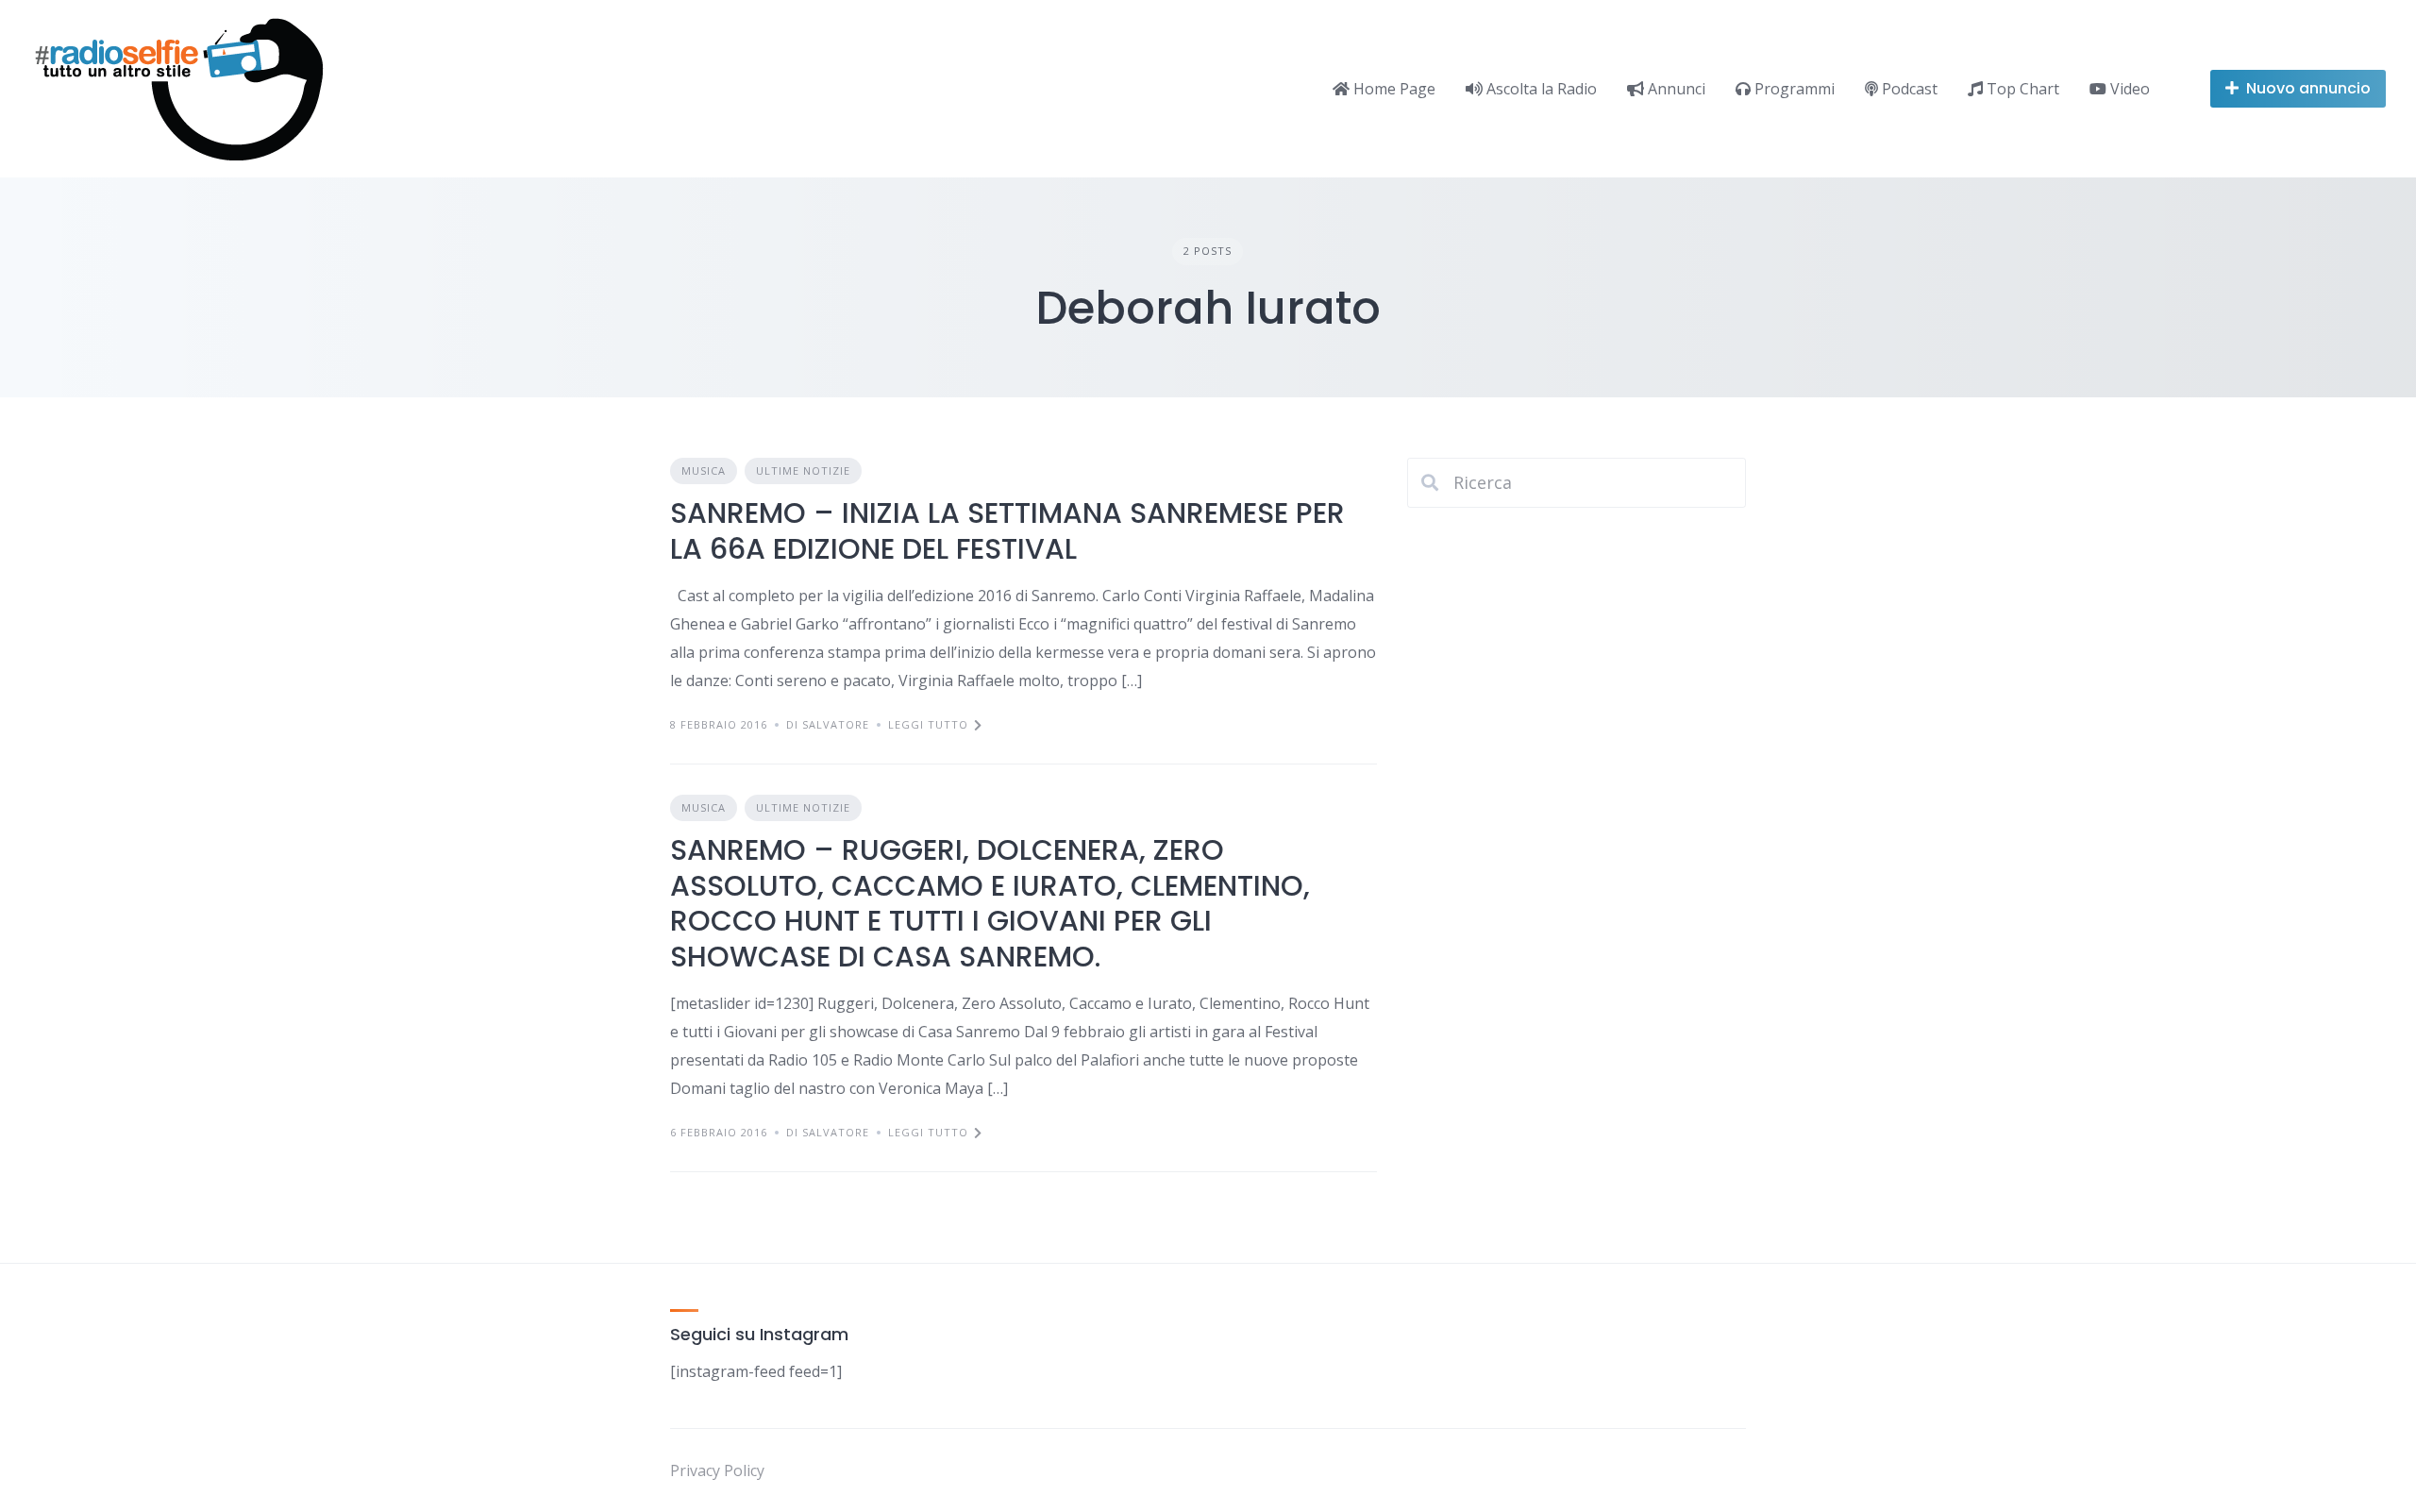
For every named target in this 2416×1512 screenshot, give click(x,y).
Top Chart (2021, 89)
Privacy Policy (717, 1470)
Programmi (1793, 89)
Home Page (1393, 89)
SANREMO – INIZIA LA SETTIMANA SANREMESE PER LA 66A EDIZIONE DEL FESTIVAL (1007, 531)
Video (2128, 89)
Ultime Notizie (803, 470)
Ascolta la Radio (1540, 89)
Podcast (1908, 89)
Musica (704, 470)
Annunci (1675, 89)
